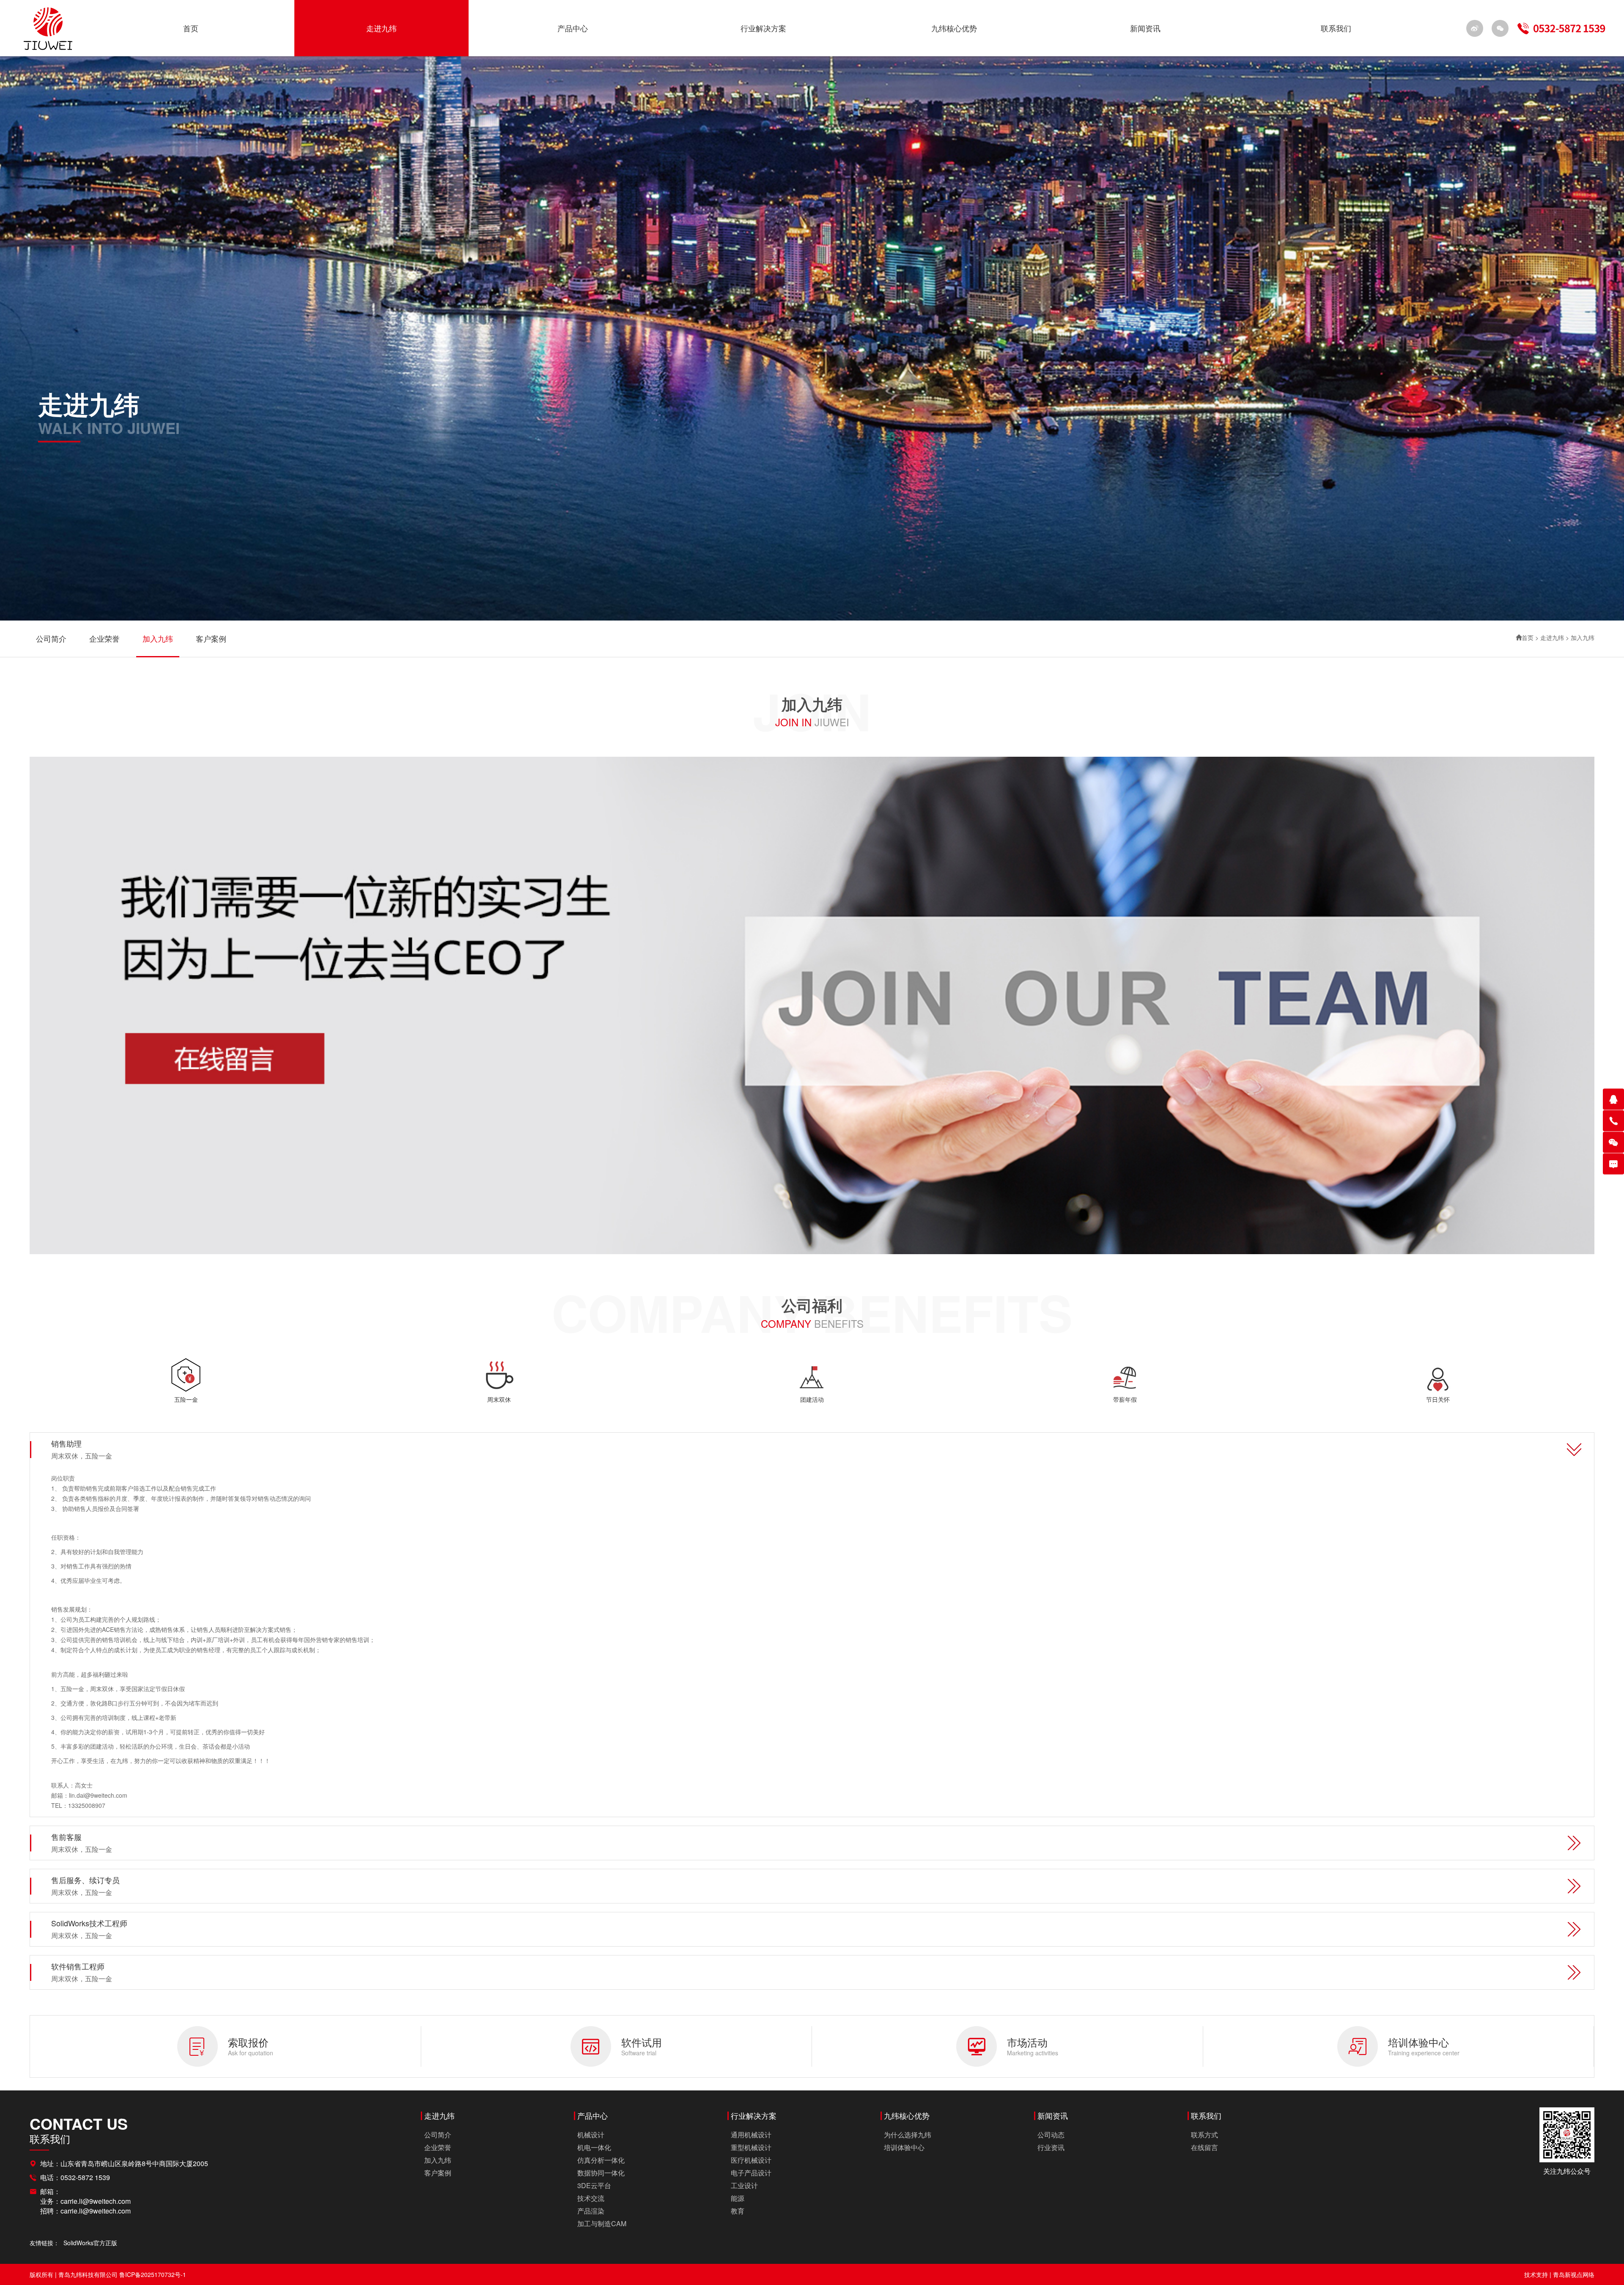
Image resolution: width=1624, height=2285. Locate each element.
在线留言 (1204, 2147)
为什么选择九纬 (908, 2135)
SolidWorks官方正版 (90, 2243)
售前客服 (82, 1843)
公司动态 (1051, 2135)
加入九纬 (158, 639)
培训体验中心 (904, 2147)
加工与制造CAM (602, 2223)
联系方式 (1204, 2135)
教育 (738, 2211)
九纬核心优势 (954, 28)
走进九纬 (381, 28)
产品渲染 (591, 2211)
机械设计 (591, 2135)
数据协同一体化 (601, 2173)
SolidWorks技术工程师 (89, 1929)
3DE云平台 (594, 2185)
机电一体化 (594, 2147)
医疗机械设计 (751, 2160)
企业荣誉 (104, 639)
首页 (191, 28)
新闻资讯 (1145, 28)
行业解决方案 (763, 28)
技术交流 (591, 2198)
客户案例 (211, 639)
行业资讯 (1051, 2147)
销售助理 (82, 1449)
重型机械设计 (751, 2147)
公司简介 (51, 639)
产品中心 (573, 28)
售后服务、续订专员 (85, 1886)
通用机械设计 (751, 2135)
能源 (738, 2198)
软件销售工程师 (82, 1972)
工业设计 (744, 2185)
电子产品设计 (751, 2173)
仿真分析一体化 (601, 2160)
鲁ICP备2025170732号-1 (153, 2274)
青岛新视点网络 (1574, 2274)
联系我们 (1336, 28)
